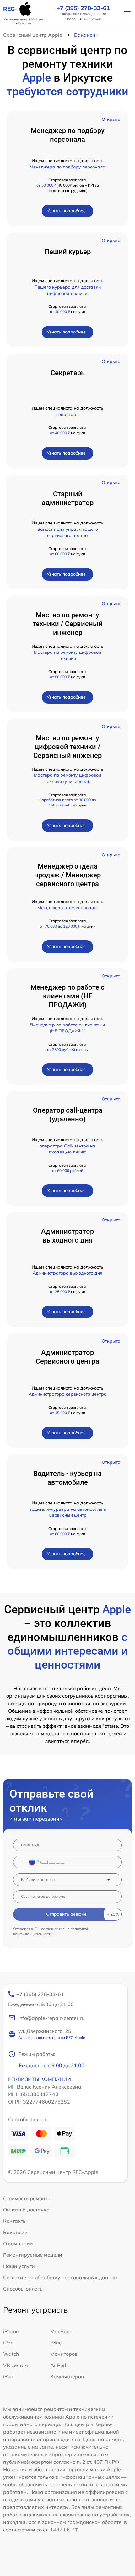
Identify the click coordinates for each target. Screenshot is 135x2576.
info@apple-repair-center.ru (51, 2018)
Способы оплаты (23, 2289)
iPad (8, 2343)
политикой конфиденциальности (51, 1931)
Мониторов (64, 2354)
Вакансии (15, 2232)
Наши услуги (19, 2266)
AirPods (59, 2365)
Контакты (15, 2221)
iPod (8, 2376)
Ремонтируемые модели (33, 2255)
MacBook (61, 2331)
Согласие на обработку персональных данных (61, 2277)
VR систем (16, 2365)
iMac (56, 2343)
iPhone (11, 2331)
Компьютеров (67, 2376)
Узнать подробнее (66, 211)
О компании (18, 2243)
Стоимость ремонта (27, 2198)
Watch (11, 2354)
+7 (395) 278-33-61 (83, 8)
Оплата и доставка (26, 2210)
